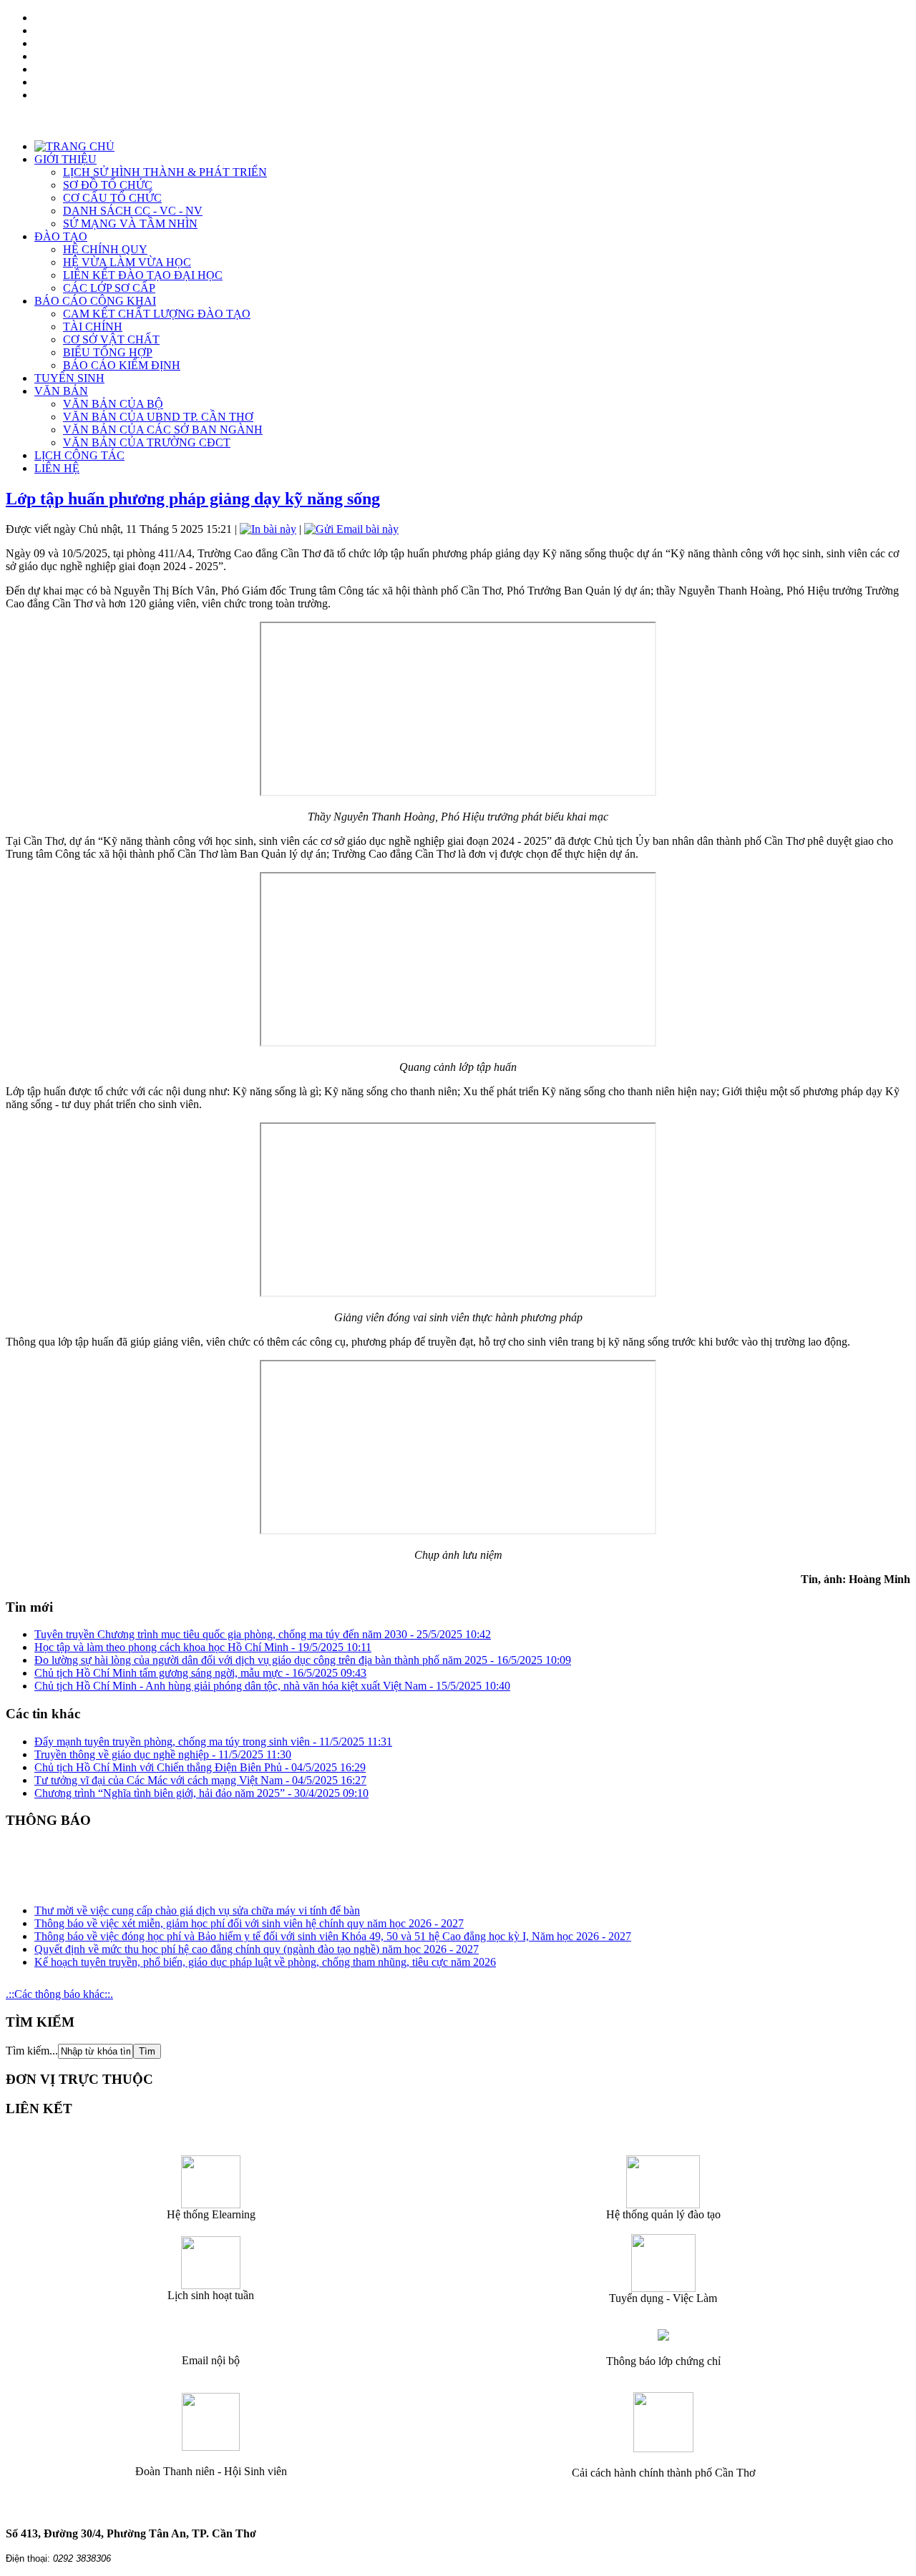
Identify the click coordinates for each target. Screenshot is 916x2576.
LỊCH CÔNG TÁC (79, 455)
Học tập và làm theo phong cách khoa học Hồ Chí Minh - (203, 1647)
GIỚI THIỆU (65, 159)
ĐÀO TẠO (61, 236)
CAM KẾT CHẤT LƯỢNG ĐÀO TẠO (157, 314)
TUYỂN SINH (69, 378)
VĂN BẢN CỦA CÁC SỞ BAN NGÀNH (163, 430)
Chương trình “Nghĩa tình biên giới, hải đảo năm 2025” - (201, 1793)
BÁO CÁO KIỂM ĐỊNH (122, 365)
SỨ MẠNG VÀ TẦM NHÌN (130, 224)
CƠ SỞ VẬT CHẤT (111, 339)
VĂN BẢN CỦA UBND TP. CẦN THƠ (158, 417)
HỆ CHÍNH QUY (105, 249)
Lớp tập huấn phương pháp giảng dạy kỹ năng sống (193, 499)
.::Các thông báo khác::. (59, 1994)
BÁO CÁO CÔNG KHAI (95, 301)
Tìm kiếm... (32, 2051)
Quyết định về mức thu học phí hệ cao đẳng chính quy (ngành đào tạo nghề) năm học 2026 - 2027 (257, 1942)
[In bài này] (268, 529)
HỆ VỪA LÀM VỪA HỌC (127, 262)
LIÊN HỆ (57, 468)
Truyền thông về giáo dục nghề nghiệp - (163, 1754)
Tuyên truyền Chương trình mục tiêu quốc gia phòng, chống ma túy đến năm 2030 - (263, 1634)
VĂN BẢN (61, 391)
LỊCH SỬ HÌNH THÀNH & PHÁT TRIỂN (165, 172)
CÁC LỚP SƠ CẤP (109, 288)
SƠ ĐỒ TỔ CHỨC (108, 185)
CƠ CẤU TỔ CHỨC (112, 198)
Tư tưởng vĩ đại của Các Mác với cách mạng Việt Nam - (200, 1780)
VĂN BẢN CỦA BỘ (113, 404)
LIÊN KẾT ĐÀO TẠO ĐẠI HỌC (143, 275)
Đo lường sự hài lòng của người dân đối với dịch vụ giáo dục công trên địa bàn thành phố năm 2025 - (303, 1660)
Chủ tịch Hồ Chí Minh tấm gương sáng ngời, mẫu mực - (200, 1673)
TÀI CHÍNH (93, 327)
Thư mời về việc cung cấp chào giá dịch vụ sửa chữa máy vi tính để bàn (197, 1903)
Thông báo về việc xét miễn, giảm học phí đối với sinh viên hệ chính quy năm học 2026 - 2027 (249, 1916)
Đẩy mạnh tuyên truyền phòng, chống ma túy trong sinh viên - (213, 1742)
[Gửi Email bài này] (351, 529)
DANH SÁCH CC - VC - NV (133, 211)
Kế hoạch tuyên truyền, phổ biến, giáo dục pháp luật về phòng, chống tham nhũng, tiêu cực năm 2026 (265, 1955)
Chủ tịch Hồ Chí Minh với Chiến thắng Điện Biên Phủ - (200, 1767)
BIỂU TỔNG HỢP (108, 352)
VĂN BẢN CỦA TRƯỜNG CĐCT (147, 442)
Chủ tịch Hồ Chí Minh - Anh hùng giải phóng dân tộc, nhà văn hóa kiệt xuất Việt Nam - (272, 1686)
